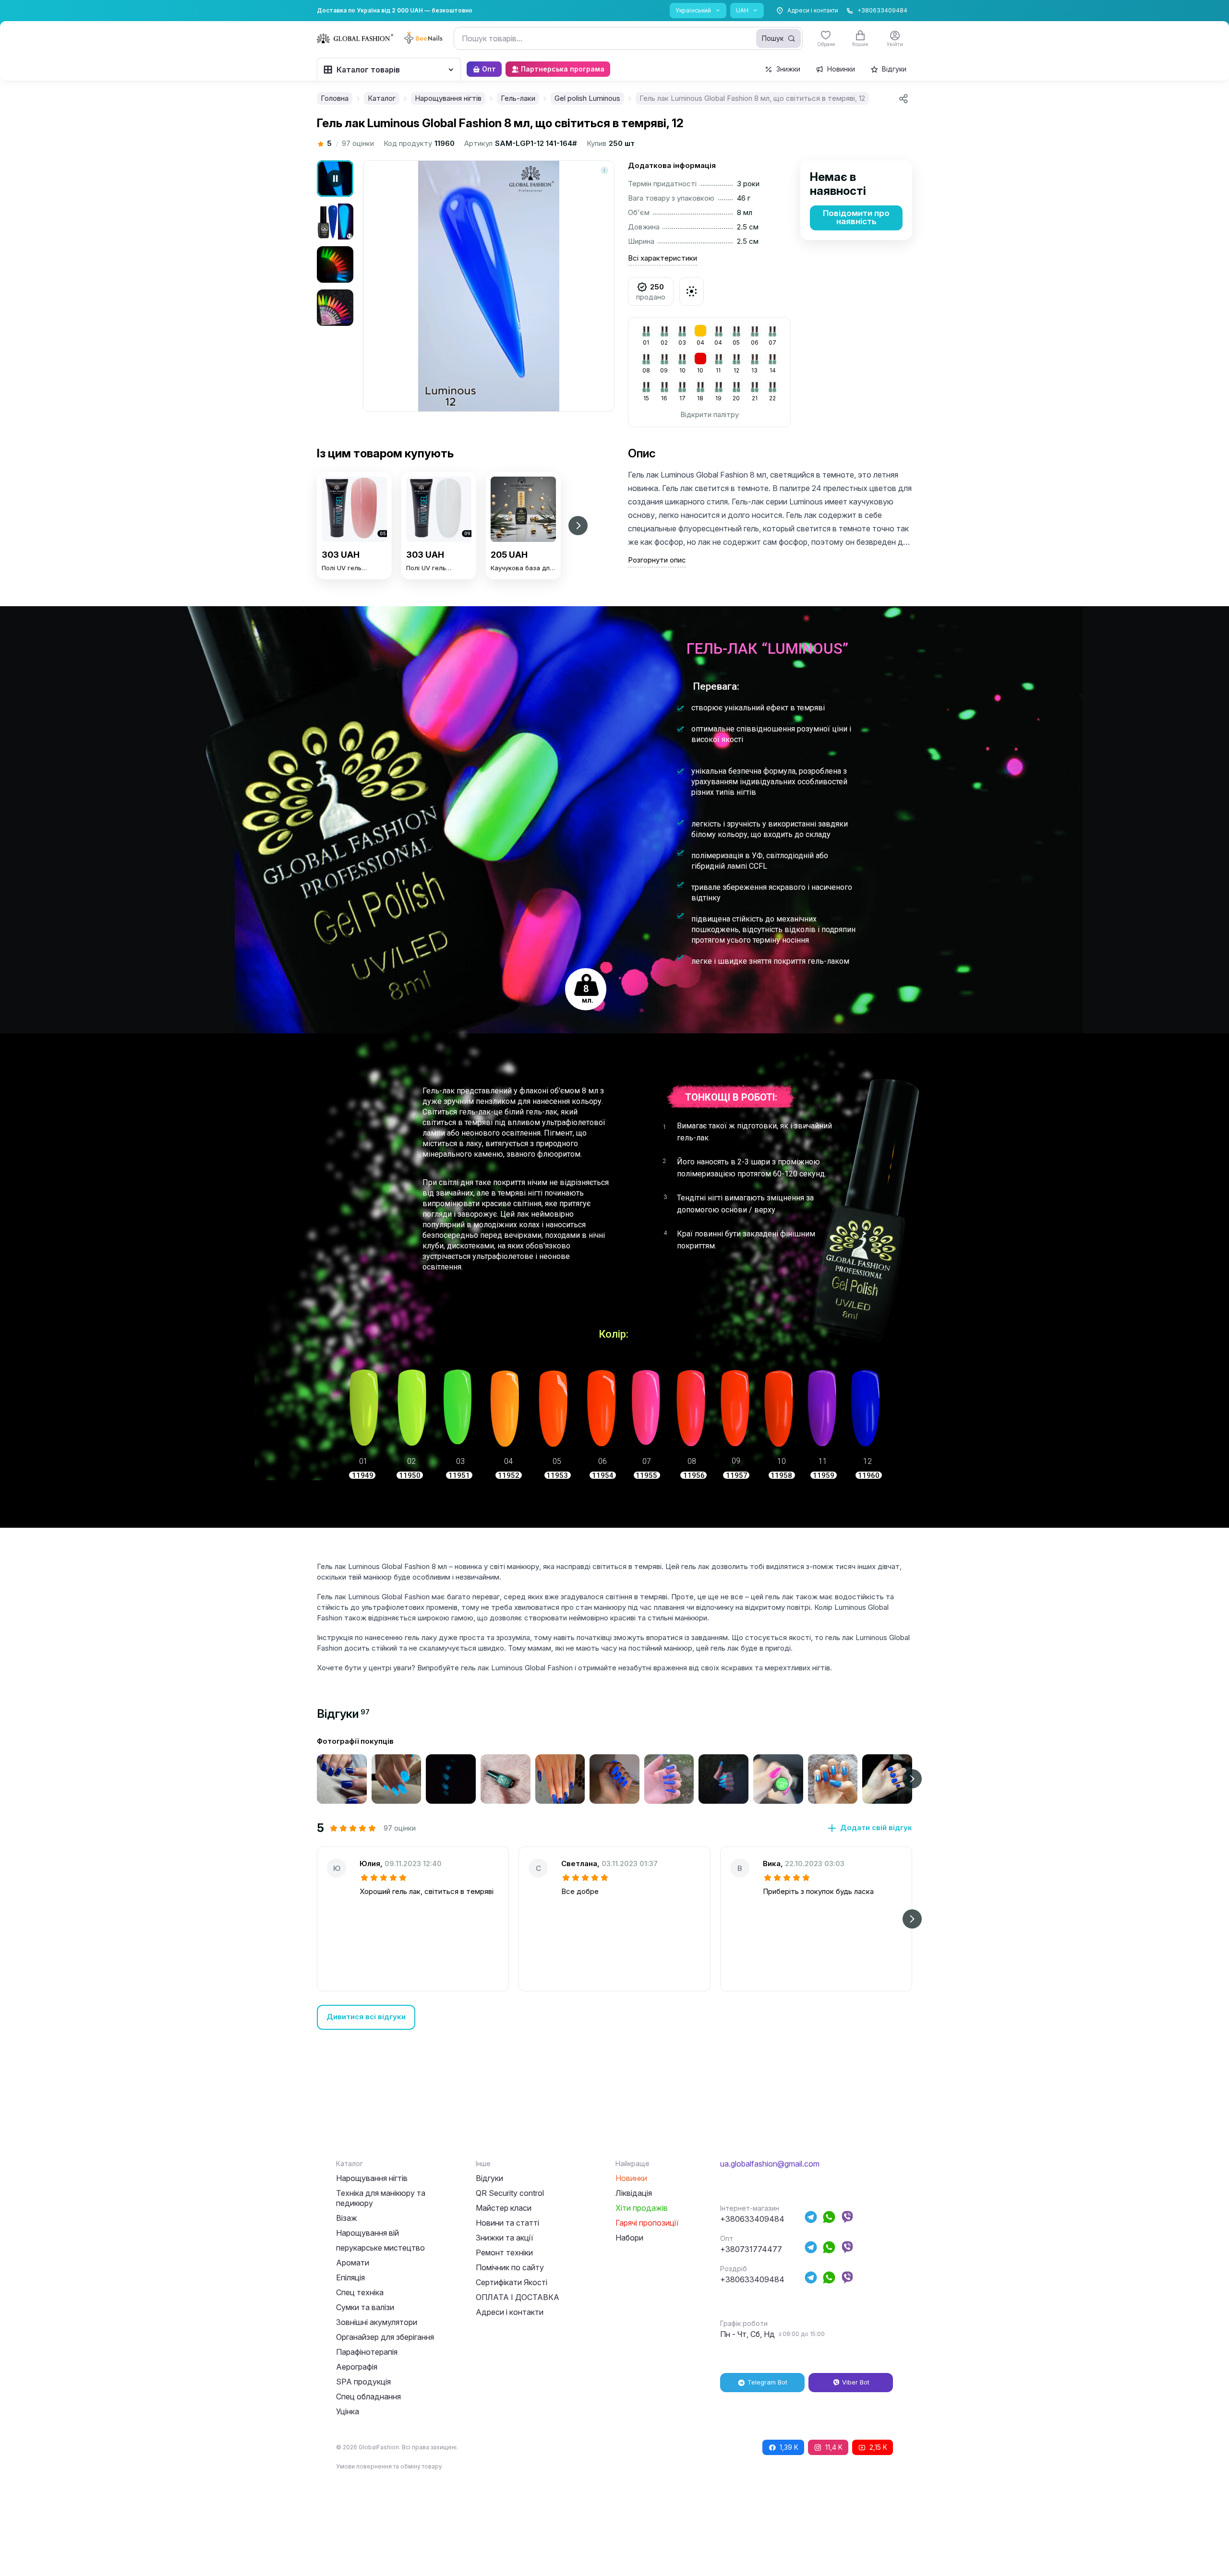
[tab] (343, 1714)
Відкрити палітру (710, 414)
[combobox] (628, 38)
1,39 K (789, 2447)
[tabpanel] (614, 1883)
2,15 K (878, 2447)
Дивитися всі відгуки (366, 2017)
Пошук (773, 38)
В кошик (355, 598)
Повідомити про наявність (856, 217)
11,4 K (834, 2447)
